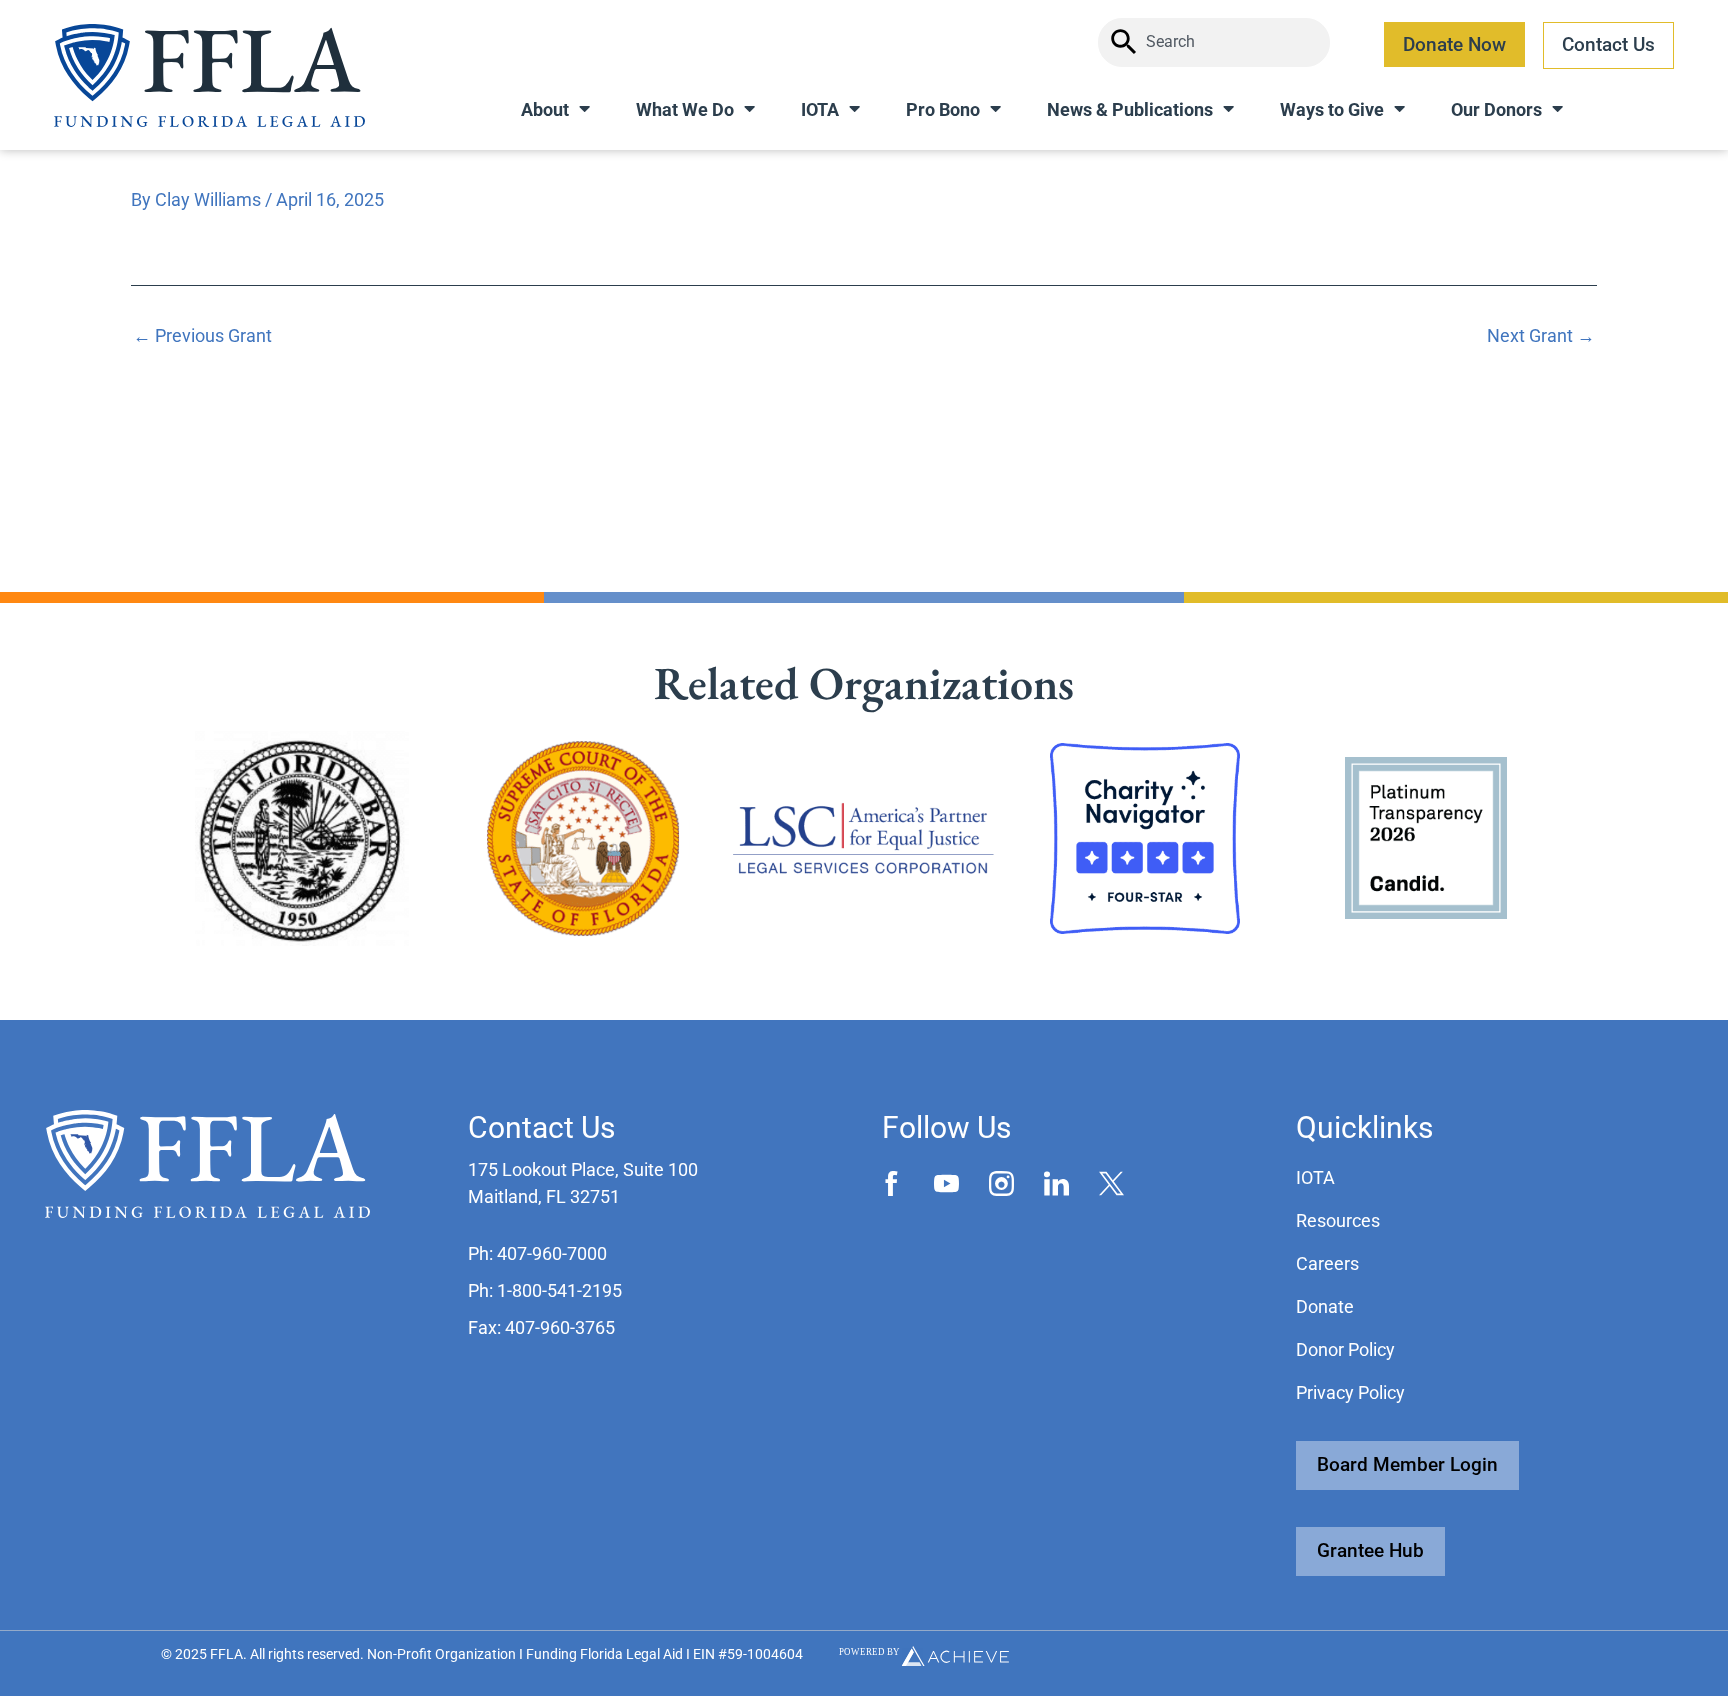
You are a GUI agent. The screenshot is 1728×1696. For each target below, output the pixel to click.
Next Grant (1541, 336)
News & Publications (1130, 109)
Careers (1327, 1263)
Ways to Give (1332, 109)
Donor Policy (1345, 1349)
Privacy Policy (1350, 1392)
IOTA (820, 109)
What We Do (685, 109)
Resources (1338, 1220)
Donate (1325, 1306)
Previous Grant (202, 336)
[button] (537, 1253)
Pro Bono (943, 109)
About (545, 109)
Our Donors (1496, 109)
